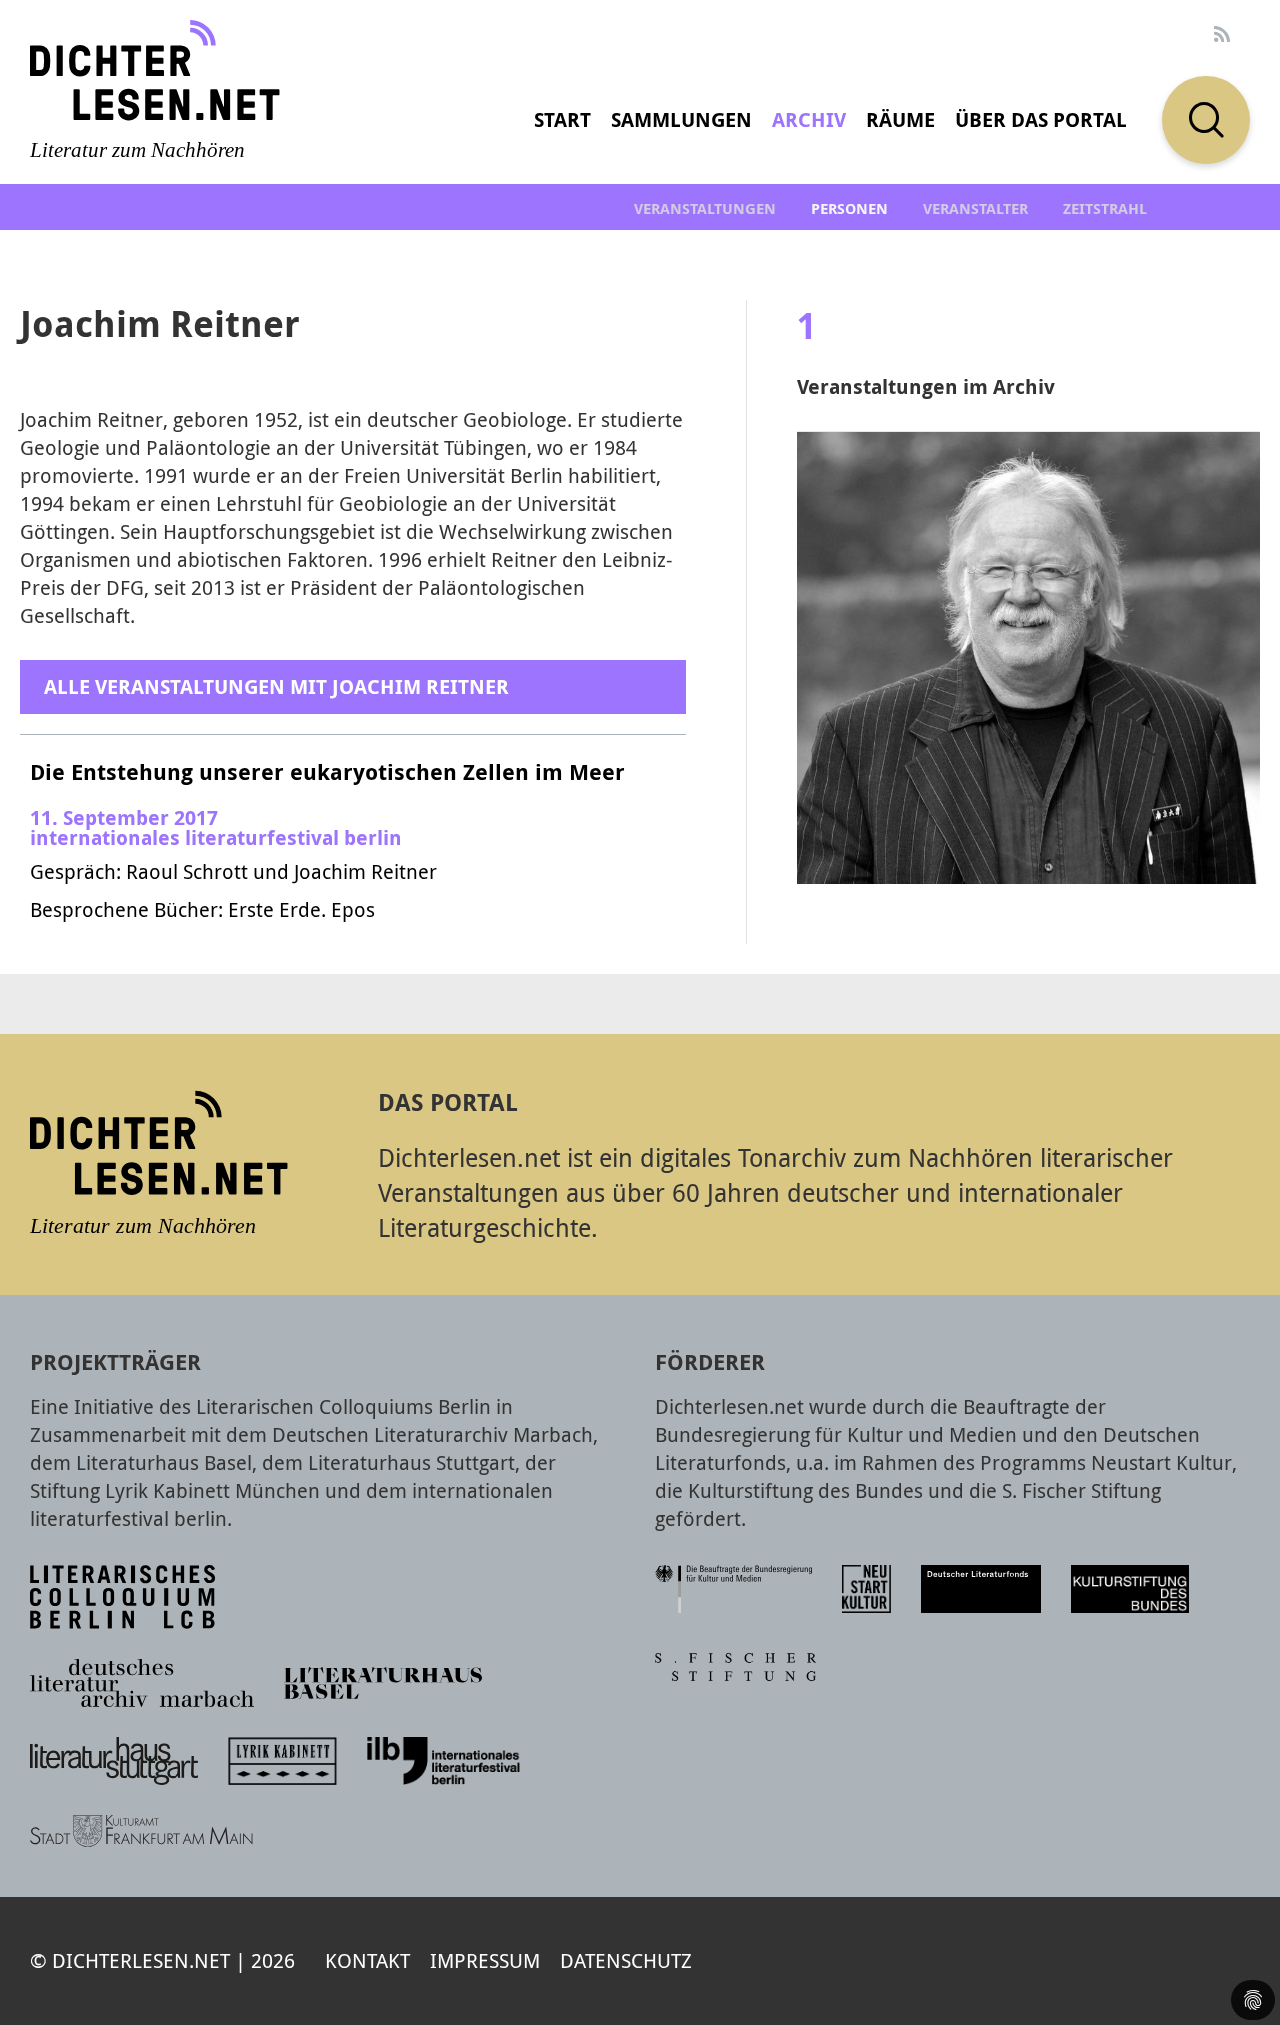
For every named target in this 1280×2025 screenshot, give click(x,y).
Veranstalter (975, 208)
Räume (900, 119)
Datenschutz (626, 1960)
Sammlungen (681, 119)
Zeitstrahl (1105, 208)
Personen (849, 208)
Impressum (485, 1960)
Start (562, 119)
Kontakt (367, 1960)
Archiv (809, 119)
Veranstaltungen (705, 208)
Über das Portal (1041, 119)
